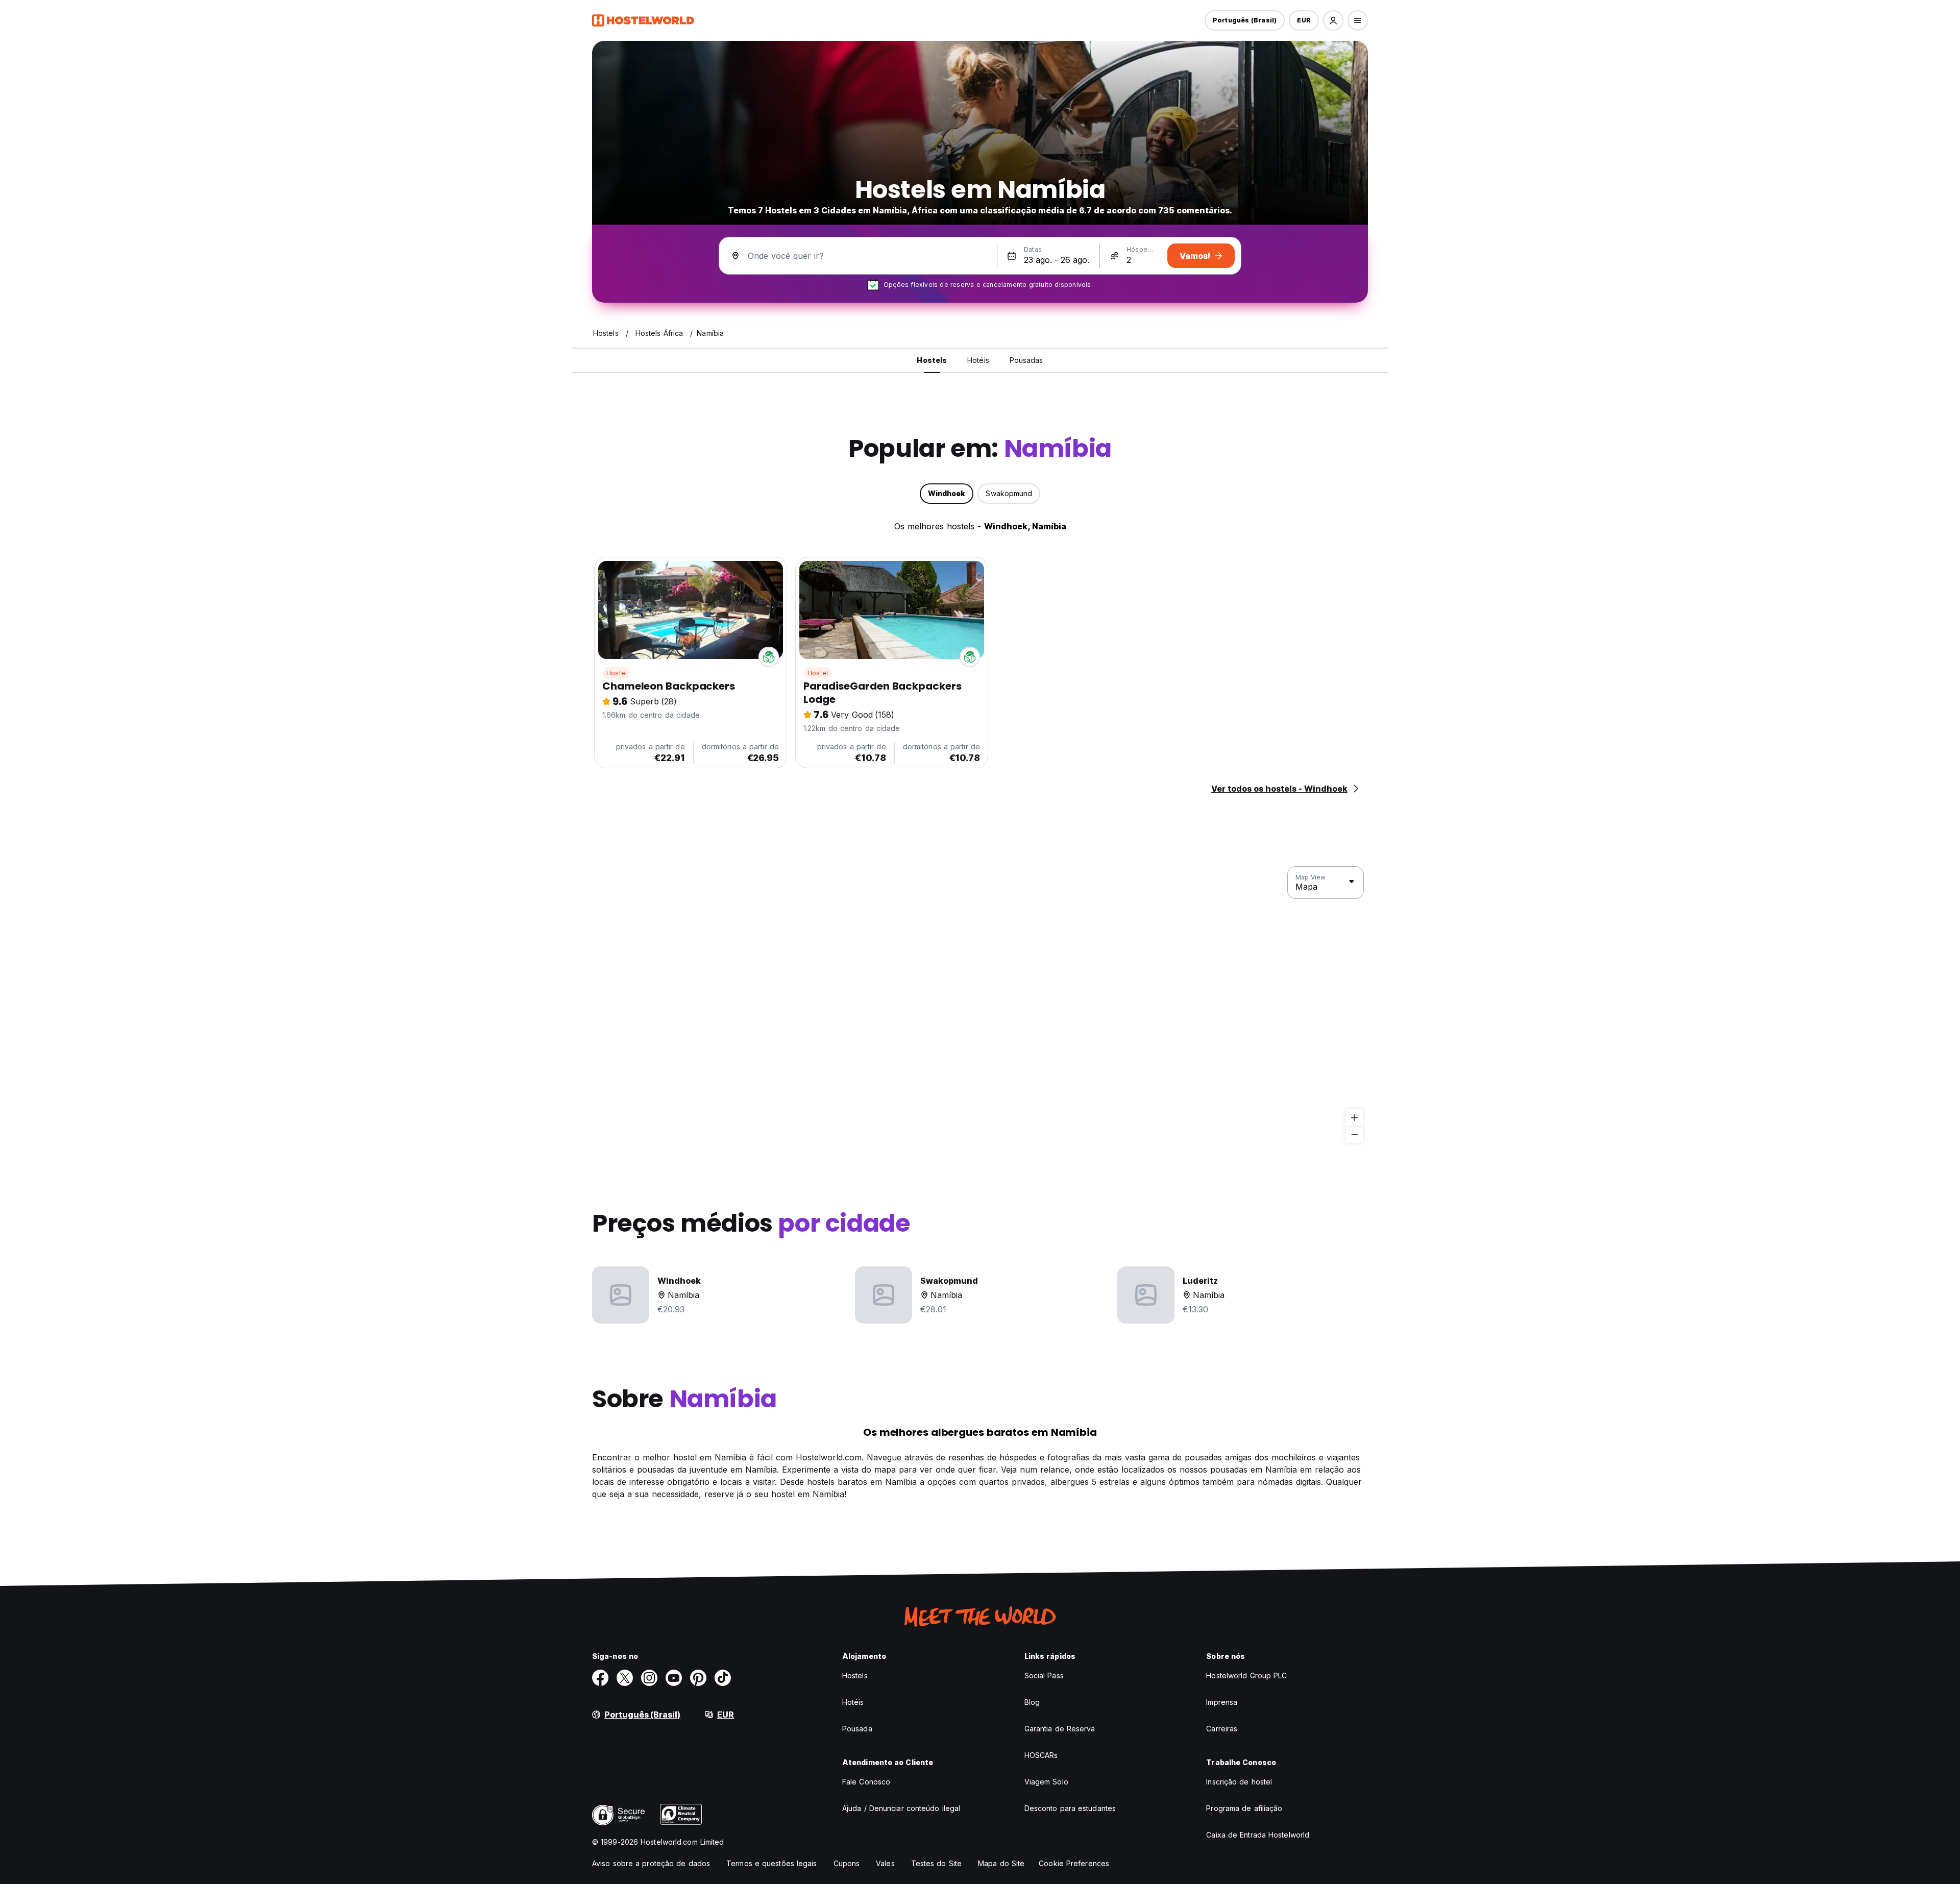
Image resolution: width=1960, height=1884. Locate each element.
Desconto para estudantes (1070, 1808)
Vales (885, 1863)
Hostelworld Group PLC (1246, 1675)
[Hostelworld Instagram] (649, 1678)
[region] (980, 1005)
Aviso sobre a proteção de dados (651, 1863)
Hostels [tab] (932, 360)
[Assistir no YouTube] (674, 1678)
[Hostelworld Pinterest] (698, 1678)
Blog (1032, 1702)
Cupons (847, 1863)
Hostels (855, 1675)
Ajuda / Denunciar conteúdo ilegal (901, 1808)
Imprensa (1222, 1702)
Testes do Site (936, 1863)
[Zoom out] (1354, 1134)
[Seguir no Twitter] (625, 1678)
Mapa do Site (1001, 1863)
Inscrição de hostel (1239, 1782)
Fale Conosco (866, 1782)
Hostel (617, 673)
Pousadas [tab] (1026, 360)
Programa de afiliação (1244, 1808)
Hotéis (853, 1702)
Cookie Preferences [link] (1074, 1863)
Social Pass (1044, 1675)
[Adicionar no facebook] (600, 1678)
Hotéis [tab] (978, 360)
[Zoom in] (1354, 1118)
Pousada (857, 1729)
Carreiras (1222, 1729)
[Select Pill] (1333, 20)
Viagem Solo (1046, 1782)
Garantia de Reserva (1060, 1729)
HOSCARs (1041, 1755)
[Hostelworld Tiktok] (723, 1678)
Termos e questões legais (771, 1863)
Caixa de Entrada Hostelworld (1258, 1835)
